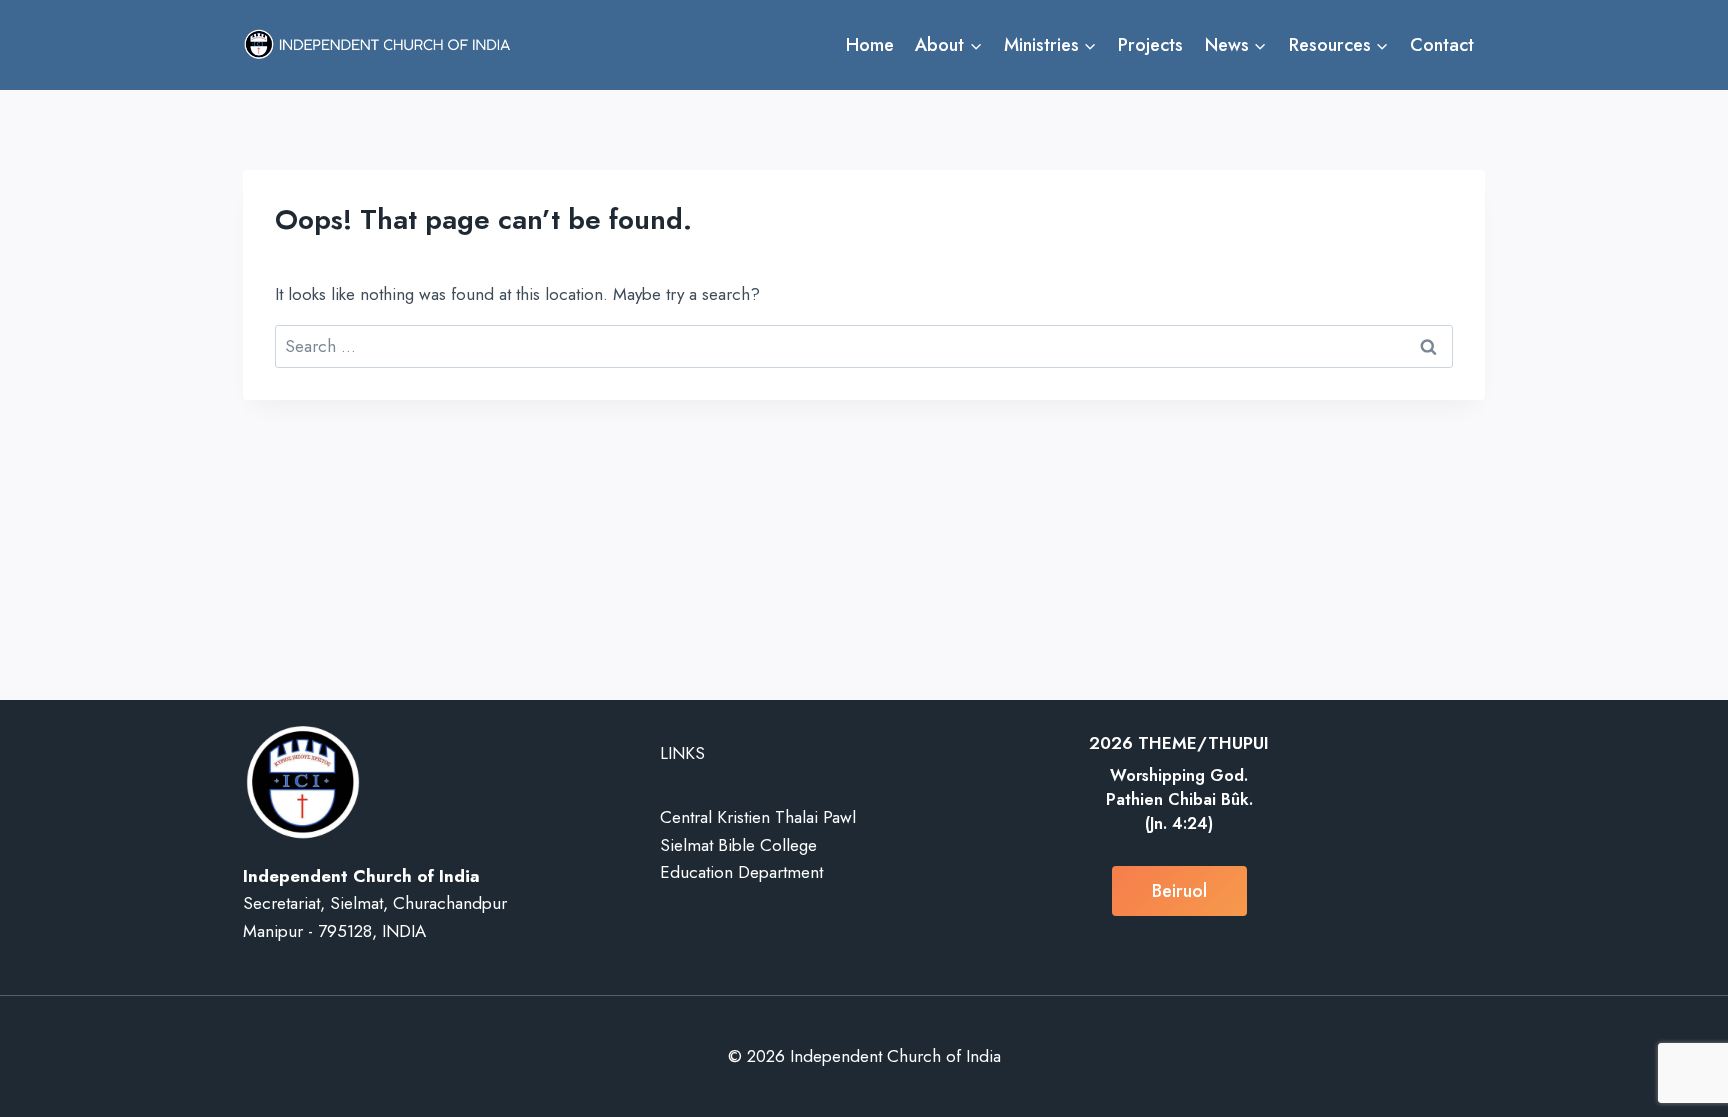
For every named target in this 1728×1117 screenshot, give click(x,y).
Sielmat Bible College (738, 845)
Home (870, 45)
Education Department (741, 872)
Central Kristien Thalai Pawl (758, 817)
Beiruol (1179, 891)
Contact (1442, 45)
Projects (1150, 45)
